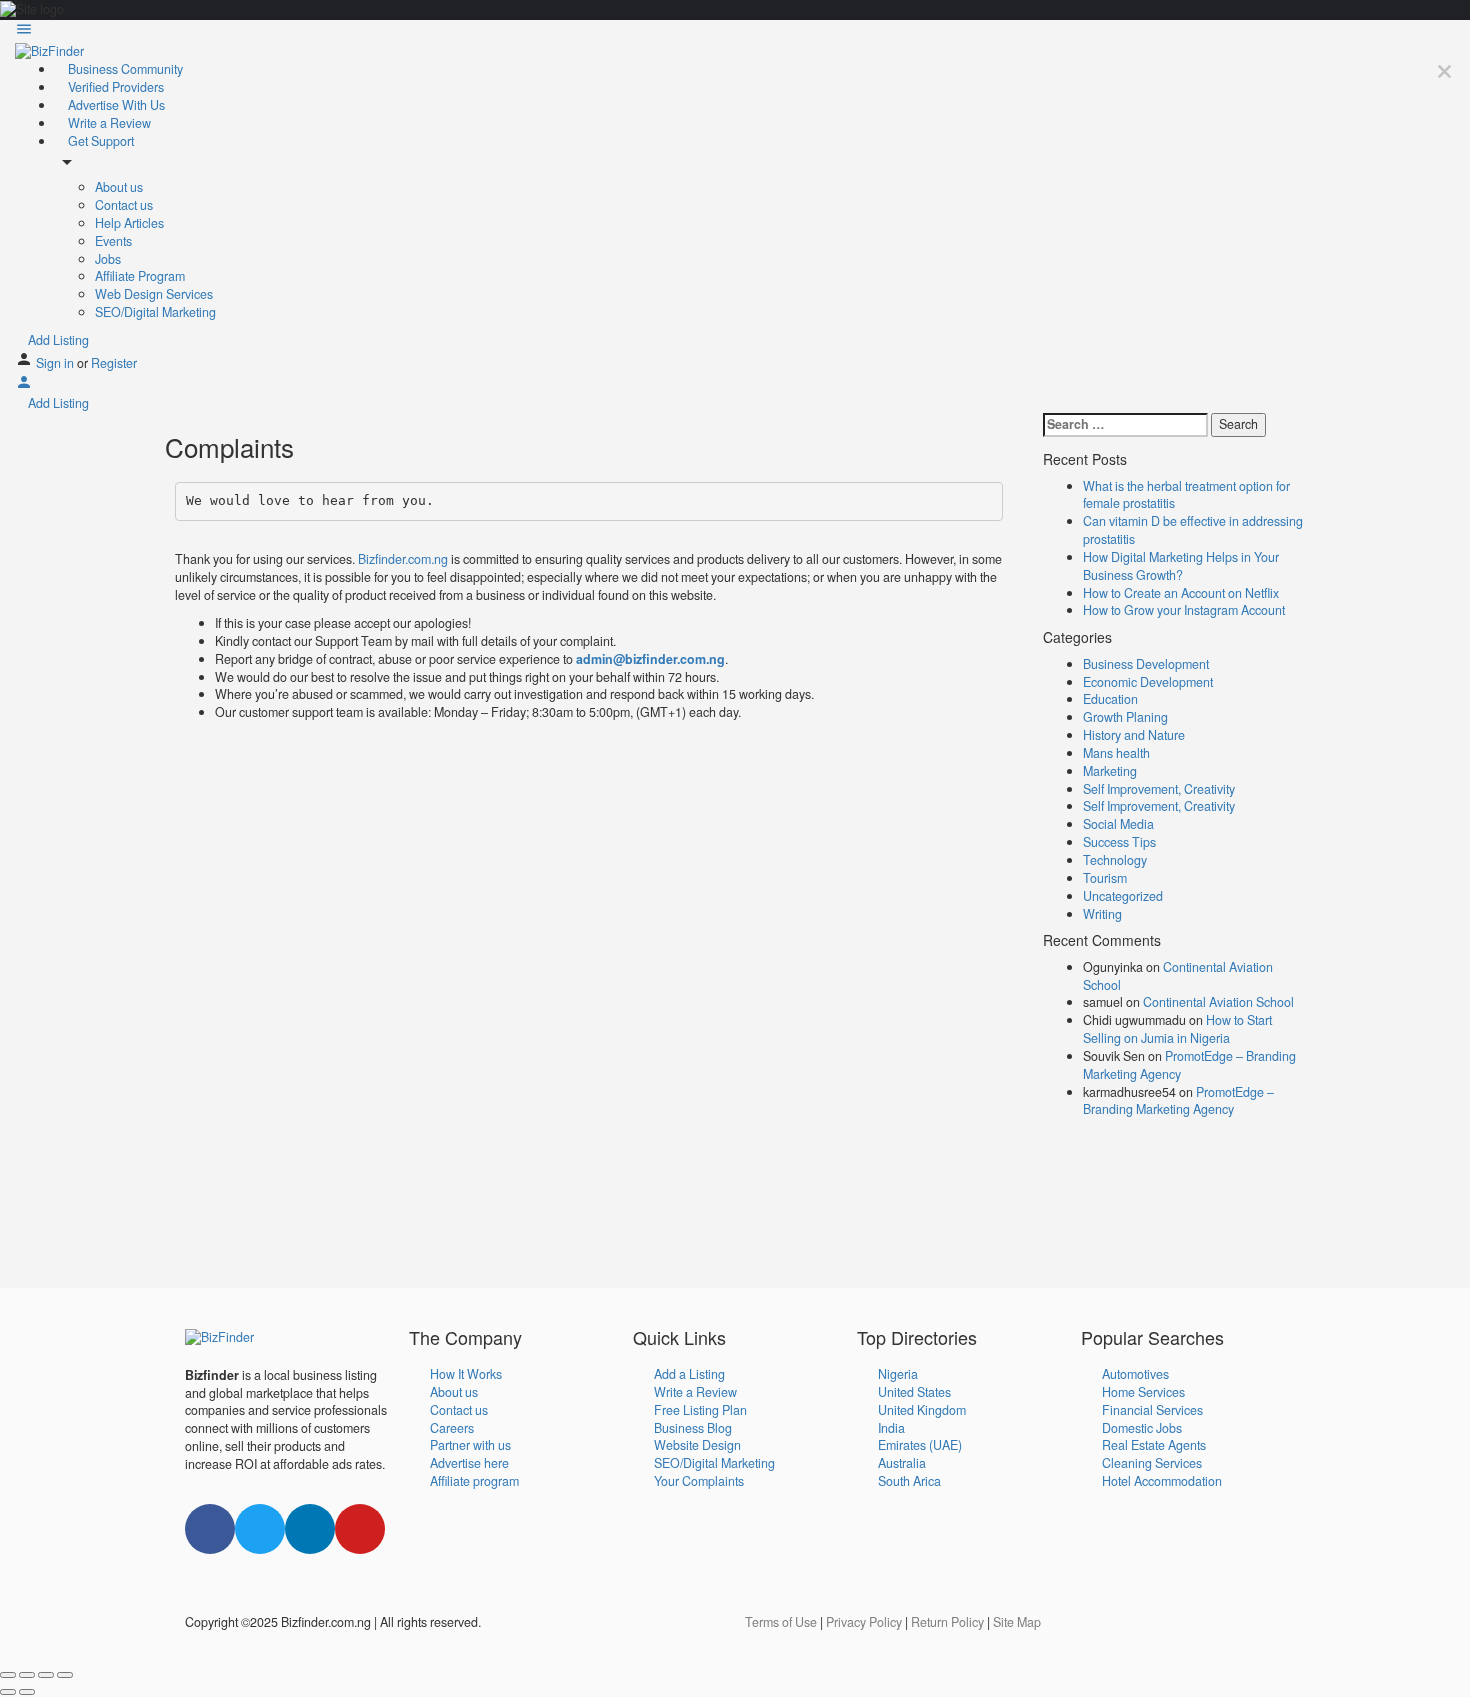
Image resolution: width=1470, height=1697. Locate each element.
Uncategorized (1123, 896)
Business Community (124, 69)
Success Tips (1119, 842)
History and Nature (1134, 735)
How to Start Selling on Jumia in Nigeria (1177, 1029)
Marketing (1110, 771)
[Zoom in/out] (65, 1675)
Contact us (124, 205)
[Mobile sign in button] (24, 386)
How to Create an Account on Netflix (1181, 593)
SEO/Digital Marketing (155, 312)
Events (113, 241)
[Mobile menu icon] (735, 31)
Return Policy (947, 1622)
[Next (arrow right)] (27, 1692)
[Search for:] (1125, 425)
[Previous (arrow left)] (8, 1692)
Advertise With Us (115, 105)
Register (114, 363)
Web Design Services (154, 294)
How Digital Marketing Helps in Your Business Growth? (1181, 566)
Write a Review (108, 123)
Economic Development (1148, 682)
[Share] (27, 1675)
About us (119, 187)
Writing (1102, 914)
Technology (1115, 860)
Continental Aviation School (1178, 976)
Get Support (99, 141)
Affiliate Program (140, 276)
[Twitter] (260, 1529)
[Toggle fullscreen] (46, 1675)
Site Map (1017, 1622)
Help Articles (129, 223)
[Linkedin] (310, 1529)
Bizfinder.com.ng (403, 559)
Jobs (108, 259)
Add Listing (57, 340)
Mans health (1116, 753)
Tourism (1105, 878)
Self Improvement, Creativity (1159, 789)
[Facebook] (210, 1529)
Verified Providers (114, 87)
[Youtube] (360, 1529)
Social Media (1118, 824)
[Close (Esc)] (8, 1675)
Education (1110, 699)
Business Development (1146, 664)
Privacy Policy (864, 1622)
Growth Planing (1125, 717)
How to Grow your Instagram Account (1184, 610)
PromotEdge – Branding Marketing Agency (1189, 1065)
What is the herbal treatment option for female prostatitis (1186, 495)
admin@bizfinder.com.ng (650, 659)
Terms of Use (781, 1622)
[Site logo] (49, 50)
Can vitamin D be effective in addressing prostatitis (1193, 530)
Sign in (56, 363)
